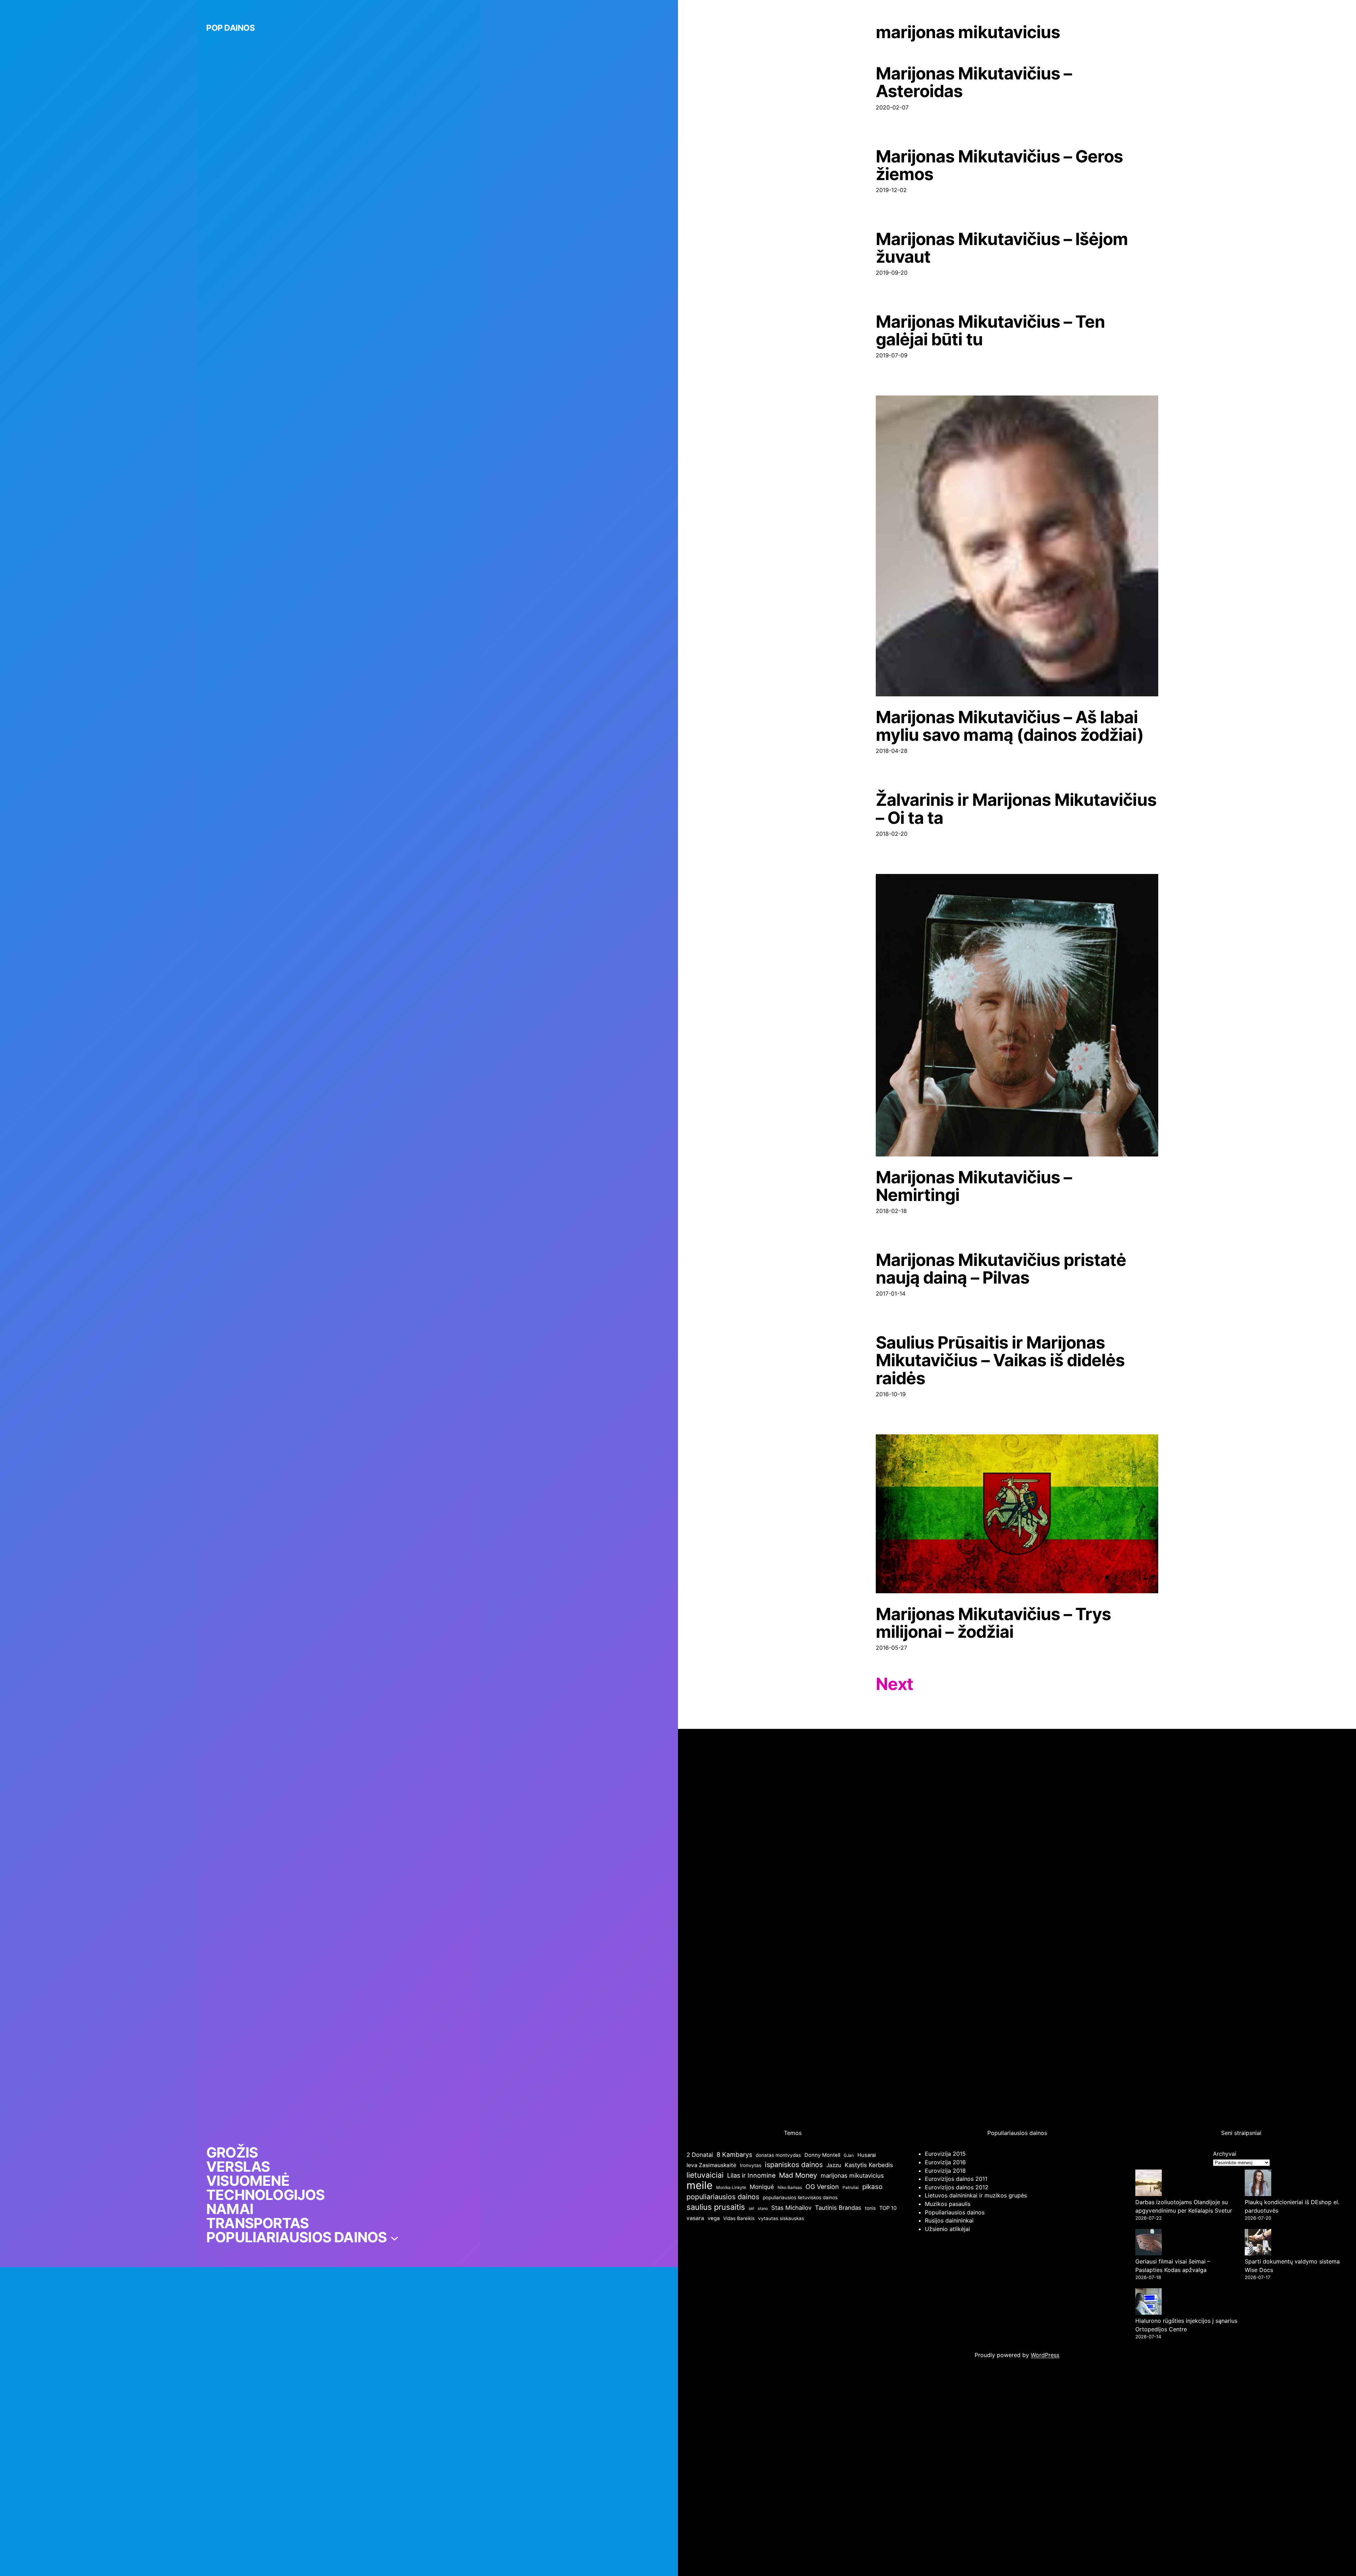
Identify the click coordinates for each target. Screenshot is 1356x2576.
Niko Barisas (790, 2187)
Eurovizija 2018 (945, 2171)
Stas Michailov (791, 2208)
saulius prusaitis (716, 2207)
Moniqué (762, 2187)
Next (894, 1684)
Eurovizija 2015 (945, 2154)
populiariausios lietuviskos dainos (800, 2197)
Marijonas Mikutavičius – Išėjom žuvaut (1002, 248)
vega (714, 2218)
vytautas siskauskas (781, 2218)
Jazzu (834, 2165)
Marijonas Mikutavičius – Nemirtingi (974, 1186)
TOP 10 (888, 2208)
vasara (695, 2218)
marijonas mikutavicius (852, 2176)
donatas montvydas (778, 2155)
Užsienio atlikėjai (947, 2229)
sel (751, 2208)
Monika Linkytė (731, 2187)
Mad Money (798, 2175)
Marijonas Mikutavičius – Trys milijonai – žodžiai (993, 1623)
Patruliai (851, 2187)
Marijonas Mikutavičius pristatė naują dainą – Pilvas (1001, 1269)
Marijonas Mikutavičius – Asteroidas (974, 82)
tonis (870, 2208)
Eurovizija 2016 (945, 2162)
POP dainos (230, 28)
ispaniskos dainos (794, 2165)
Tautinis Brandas (838, 2208)
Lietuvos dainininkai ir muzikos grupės (976, 2195)
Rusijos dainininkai (949, 2220)
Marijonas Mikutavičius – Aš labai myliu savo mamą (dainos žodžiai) (1010, 726)
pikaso (872, 2187)
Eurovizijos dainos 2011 (956, 2179)
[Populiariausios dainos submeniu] (394, 2237)
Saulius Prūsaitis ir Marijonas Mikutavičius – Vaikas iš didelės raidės (1000, 1360)
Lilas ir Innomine (751, 2175)
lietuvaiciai (705, 2175)
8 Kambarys (734, 2155)
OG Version (822, 2187)
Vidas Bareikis (739, 2218)
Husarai (867, 2155)
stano (763, 2209)
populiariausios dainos (723, 2197)
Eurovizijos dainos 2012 (957, 2187)
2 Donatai (700, 2155)
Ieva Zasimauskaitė (711, 2165)
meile (700, 2185)
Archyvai (1225, 2154)
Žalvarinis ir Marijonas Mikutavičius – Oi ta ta (1016, 809)
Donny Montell (822, 2155)
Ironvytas (751, 2165)
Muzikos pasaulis (948, 2204)
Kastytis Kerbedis (869, 2165)
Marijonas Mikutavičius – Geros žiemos (999, 165)
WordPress (1045, 2355)
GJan (849, 2155)
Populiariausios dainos (955, 2212)
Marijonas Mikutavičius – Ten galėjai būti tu (990, 331)
